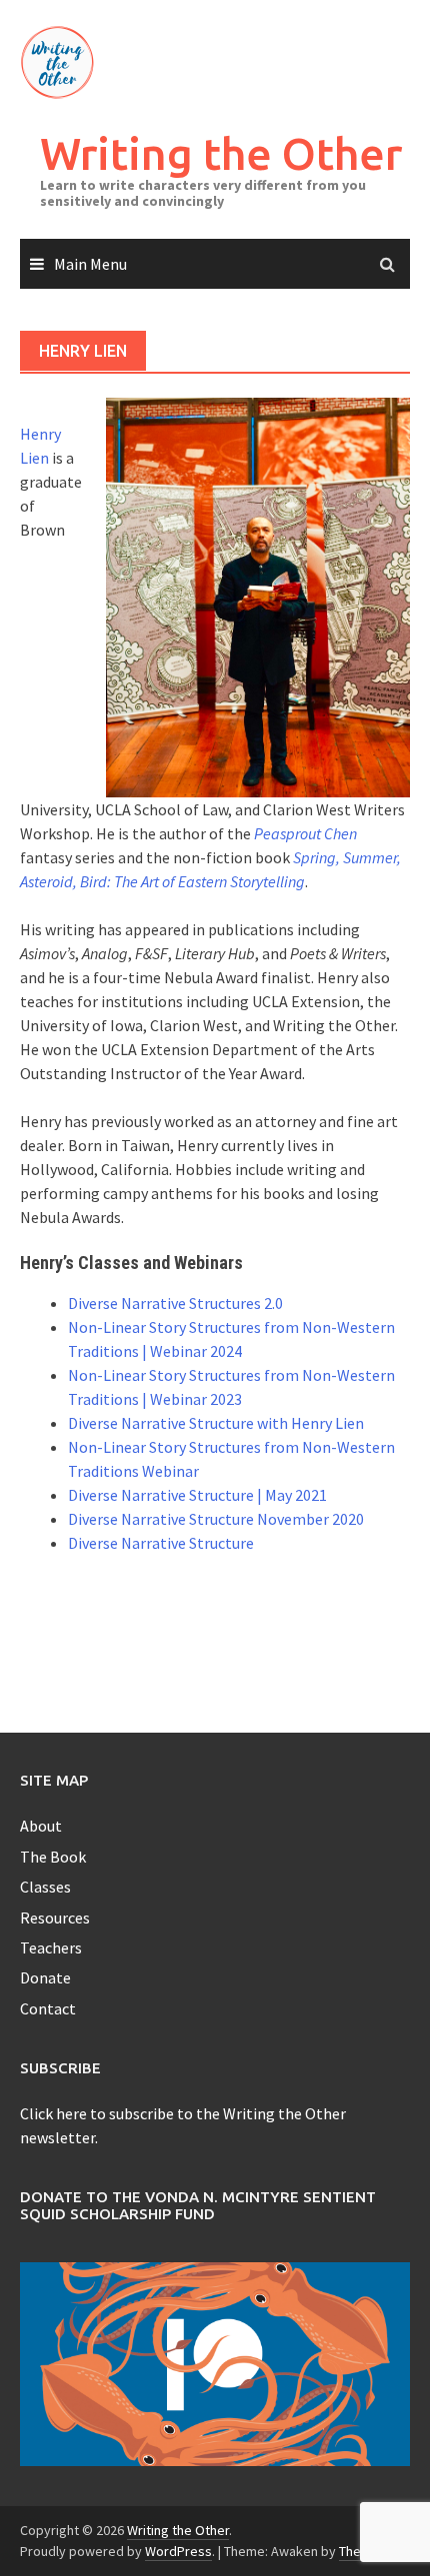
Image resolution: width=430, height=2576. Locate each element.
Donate (45, 1977)
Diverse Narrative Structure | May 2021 (197, 1495)
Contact (48, 2008)
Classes (45, 1887)
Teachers (51, 1947)
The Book (53, 1857)
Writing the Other (221, 153)
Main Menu (90, 264)
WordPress (178, 2551)
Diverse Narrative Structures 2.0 (175, 1303)
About (41, 1826)
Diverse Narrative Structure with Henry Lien (216, 1423)
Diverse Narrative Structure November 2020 (216, 1519)
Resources (55, 1918)
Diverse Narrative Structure (161, 1543)
